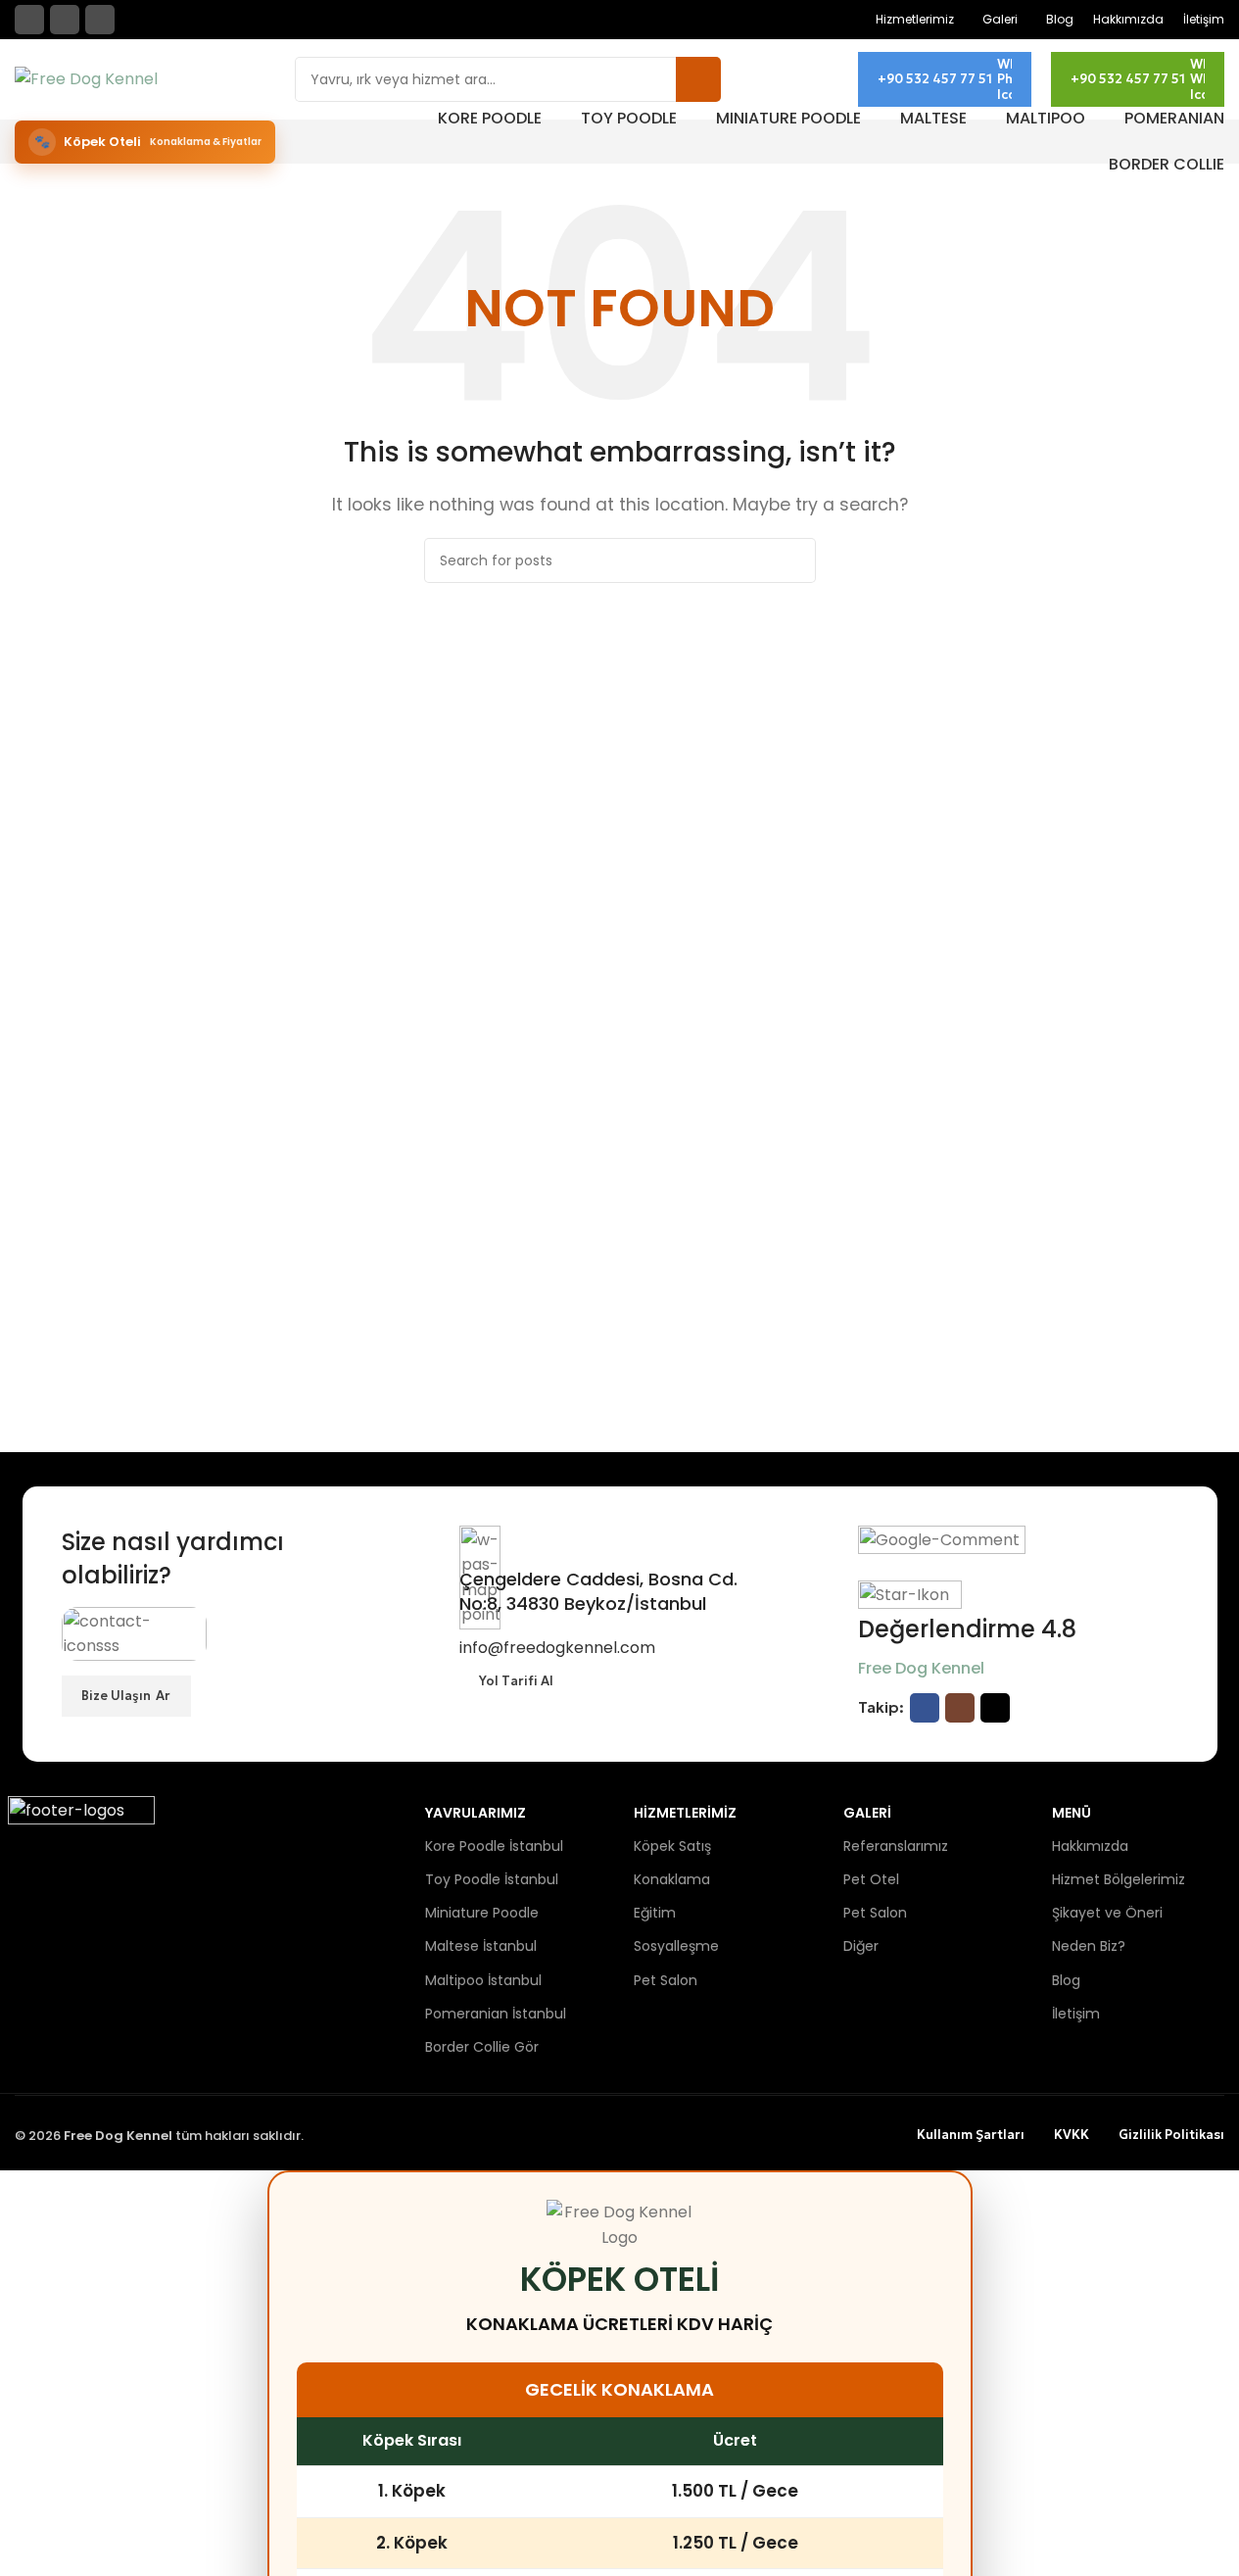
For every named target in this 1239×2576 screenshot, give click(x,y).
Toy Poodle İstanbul (492, 1879)
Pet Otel (871, 1879)
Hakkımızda (1090, 1846)
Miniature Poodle (482, 1913)
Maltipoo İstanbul (483, 1980)
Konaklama (672, 1879)
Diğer (861, 1946)
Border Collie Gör (482, 2047)
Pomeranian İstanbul (496, 2014)
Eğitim (655, 1913)
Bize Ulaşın (116, 1696)
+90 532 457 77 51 (935, 79)
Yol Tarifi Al (516, 1681)
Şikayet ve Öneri (1107, 1913)
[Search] (698, 79)
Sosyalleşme (676, 1946)
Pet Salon (666, 1980)
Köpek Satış (672, 1846)
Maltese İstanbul (481, 1946)
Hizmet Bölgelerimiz (1119, 1879)
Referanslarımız (896, 1846)
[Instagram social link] (65, 20)
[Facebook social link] (29, 20)
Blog (1066, 1980)
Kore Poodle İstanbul (494, 1846)
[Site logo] (86, 78)
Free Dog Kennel (921, 1668)
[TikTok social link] (100, 20)
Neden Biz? (1089, 1946)
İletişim (1076, 2014)
